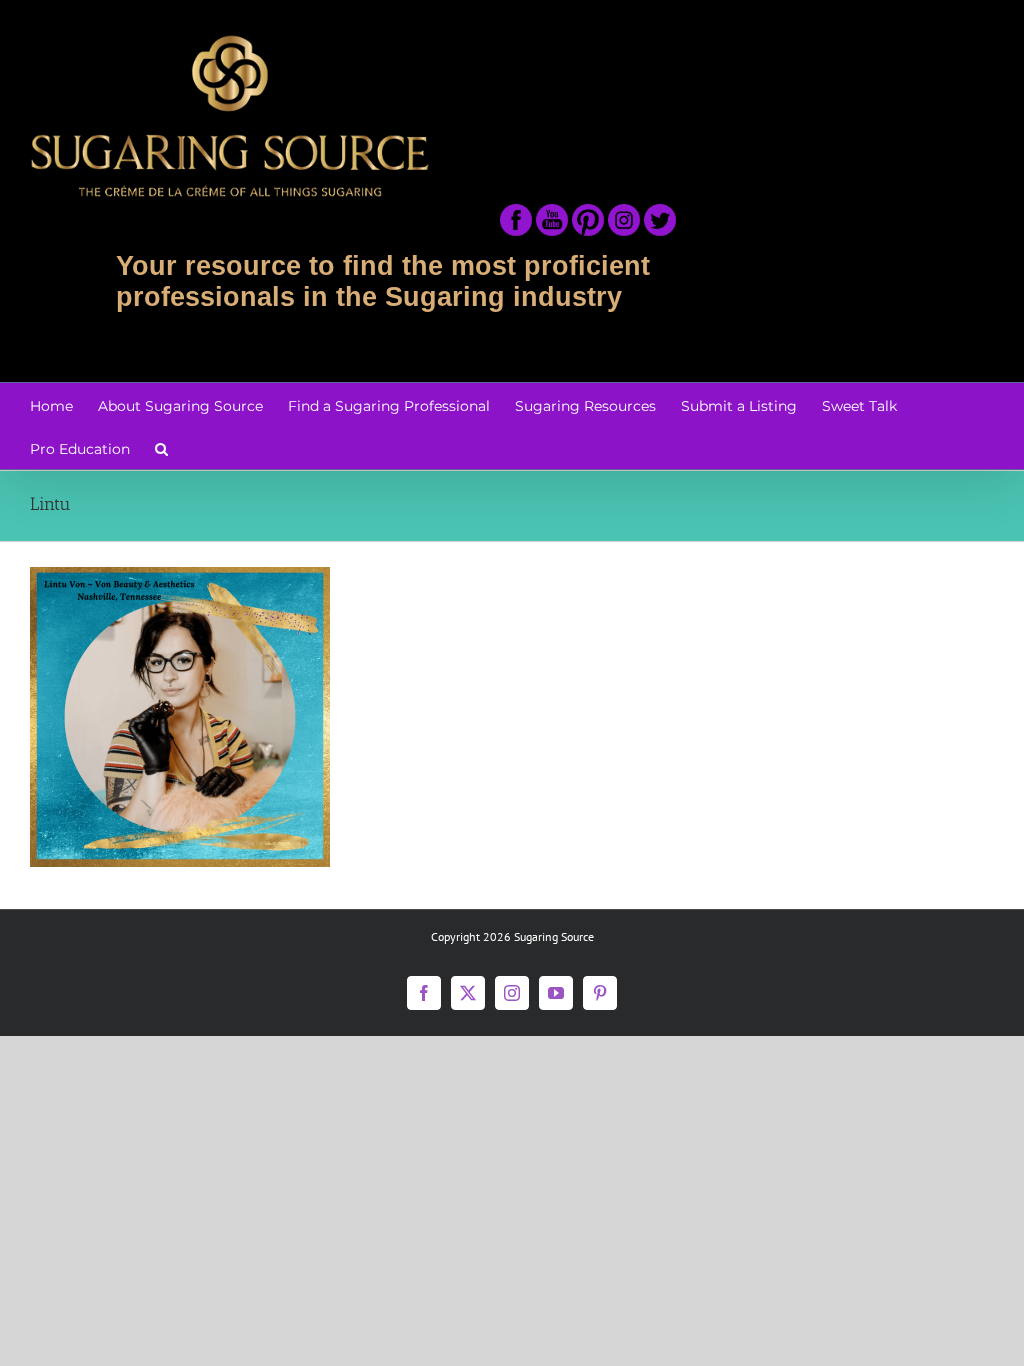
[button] (161, 447)
